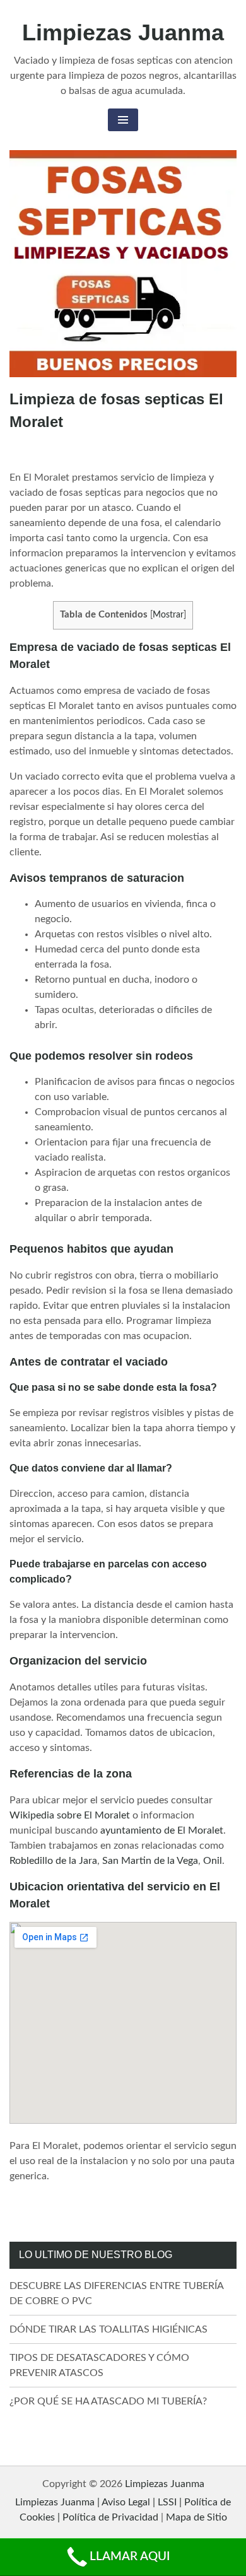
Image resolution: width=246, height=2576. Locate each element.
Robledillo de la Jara (53, 1861)
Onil (213, 1861)
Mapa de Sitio (196, 2517)
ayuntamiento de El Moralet (162, 1830)
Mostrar (168, 615)
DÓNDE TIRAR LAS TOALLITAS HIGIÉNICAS (108, 2329)
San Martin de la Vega (150, 1861)
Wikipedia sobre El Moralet (70, 1815)
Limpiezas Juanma (123, 32)
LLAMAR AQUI (130, 2557)
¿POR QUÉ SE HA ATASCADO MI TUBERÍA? (108, 2401)
